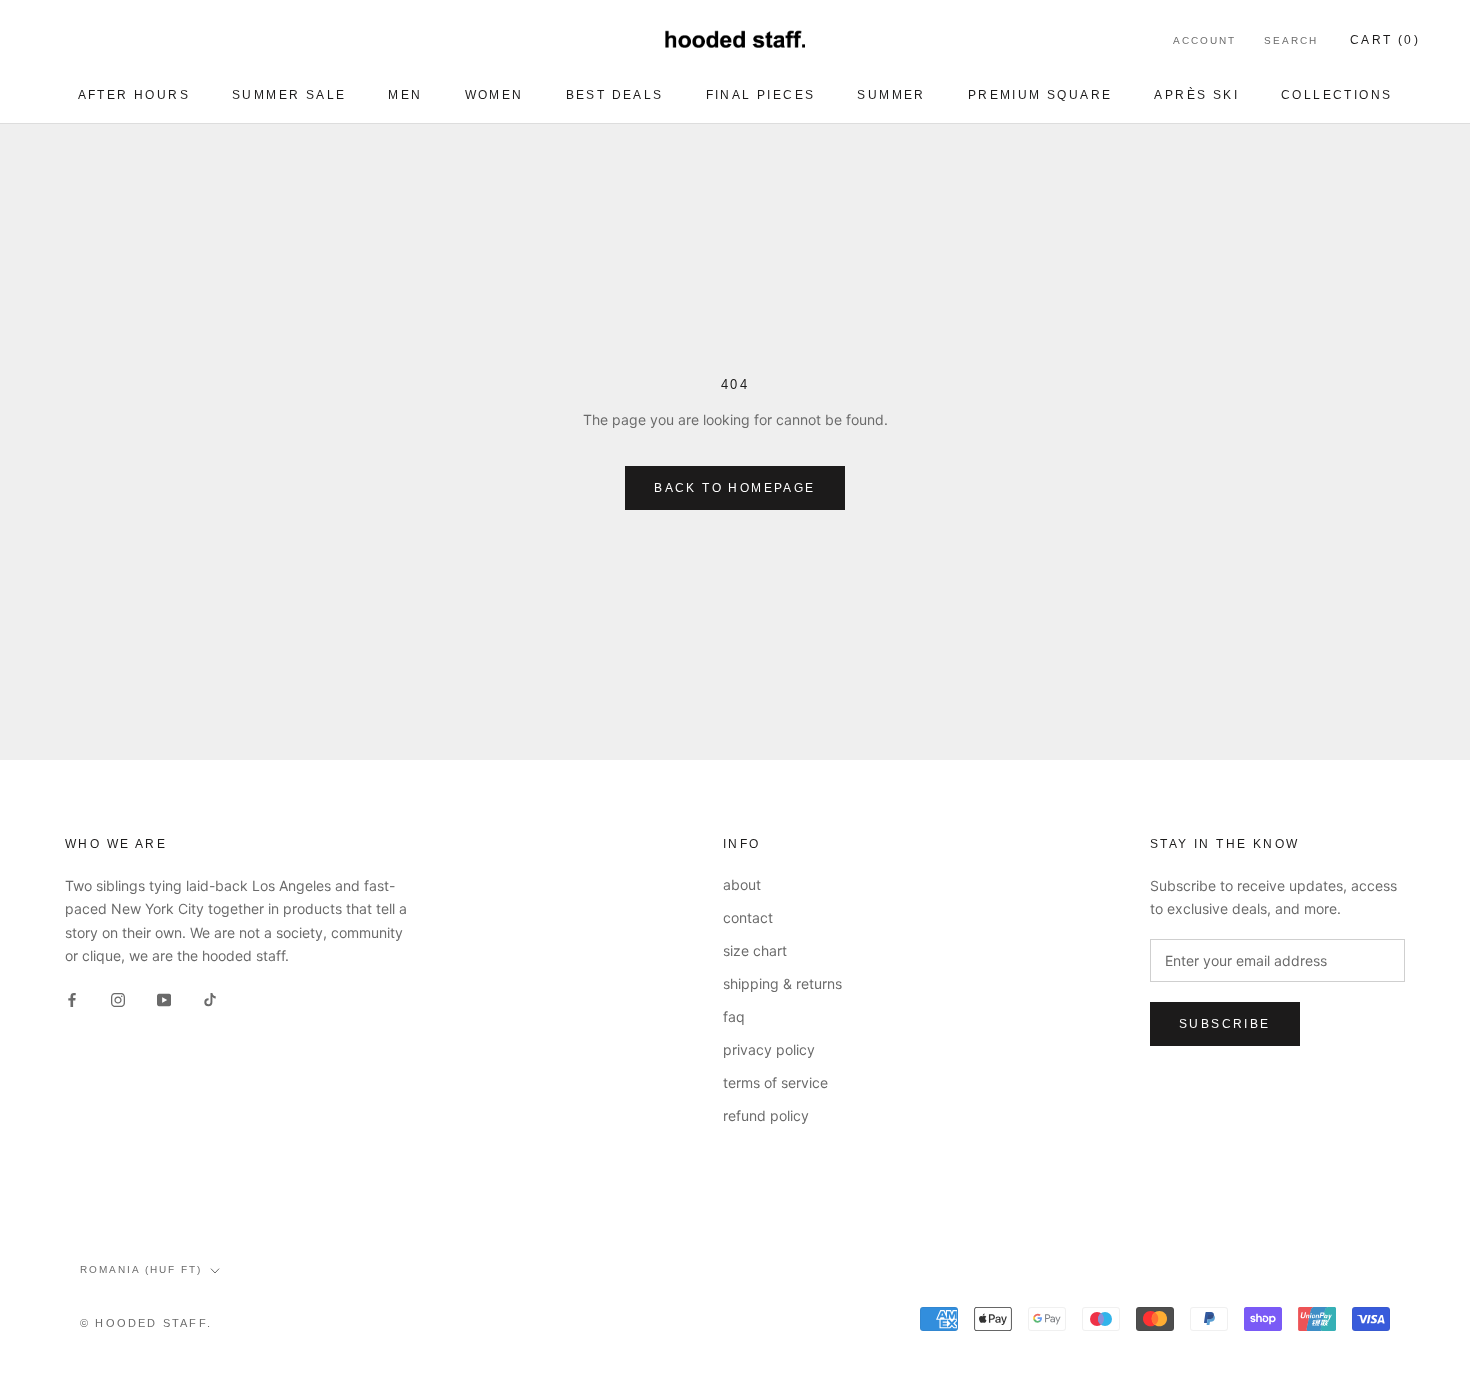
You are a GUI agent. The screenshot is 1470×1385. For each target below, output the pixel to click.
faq (734, 1016)
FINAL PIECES (761, 95)
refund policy (766, 1115)
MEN (405, 95)
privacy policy (769, 1049)
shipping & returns (782, 983)
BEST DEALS (615, 95)
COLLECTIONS (1336, 95)
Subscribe (1225, 1024)
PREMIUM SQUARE (1040, 95)
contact (748, 917)
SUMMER (891, 95)
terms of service (775, 1082)
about (742, 884)
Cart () (1385, 40)
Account (1204, 40)
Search (1291, 40)
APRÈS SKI (1196, 95)
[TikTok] (210, 998)
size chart (755, 950)
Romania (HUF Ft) (141, 1269)
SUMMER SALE (289, 95)
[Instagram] (118, 998)
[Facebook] (72, 998)
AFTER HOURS (134, 95)
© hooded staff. (146, 1323)
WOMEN (494, 95)
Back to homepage (734, 488)
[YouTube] (164, 998)
